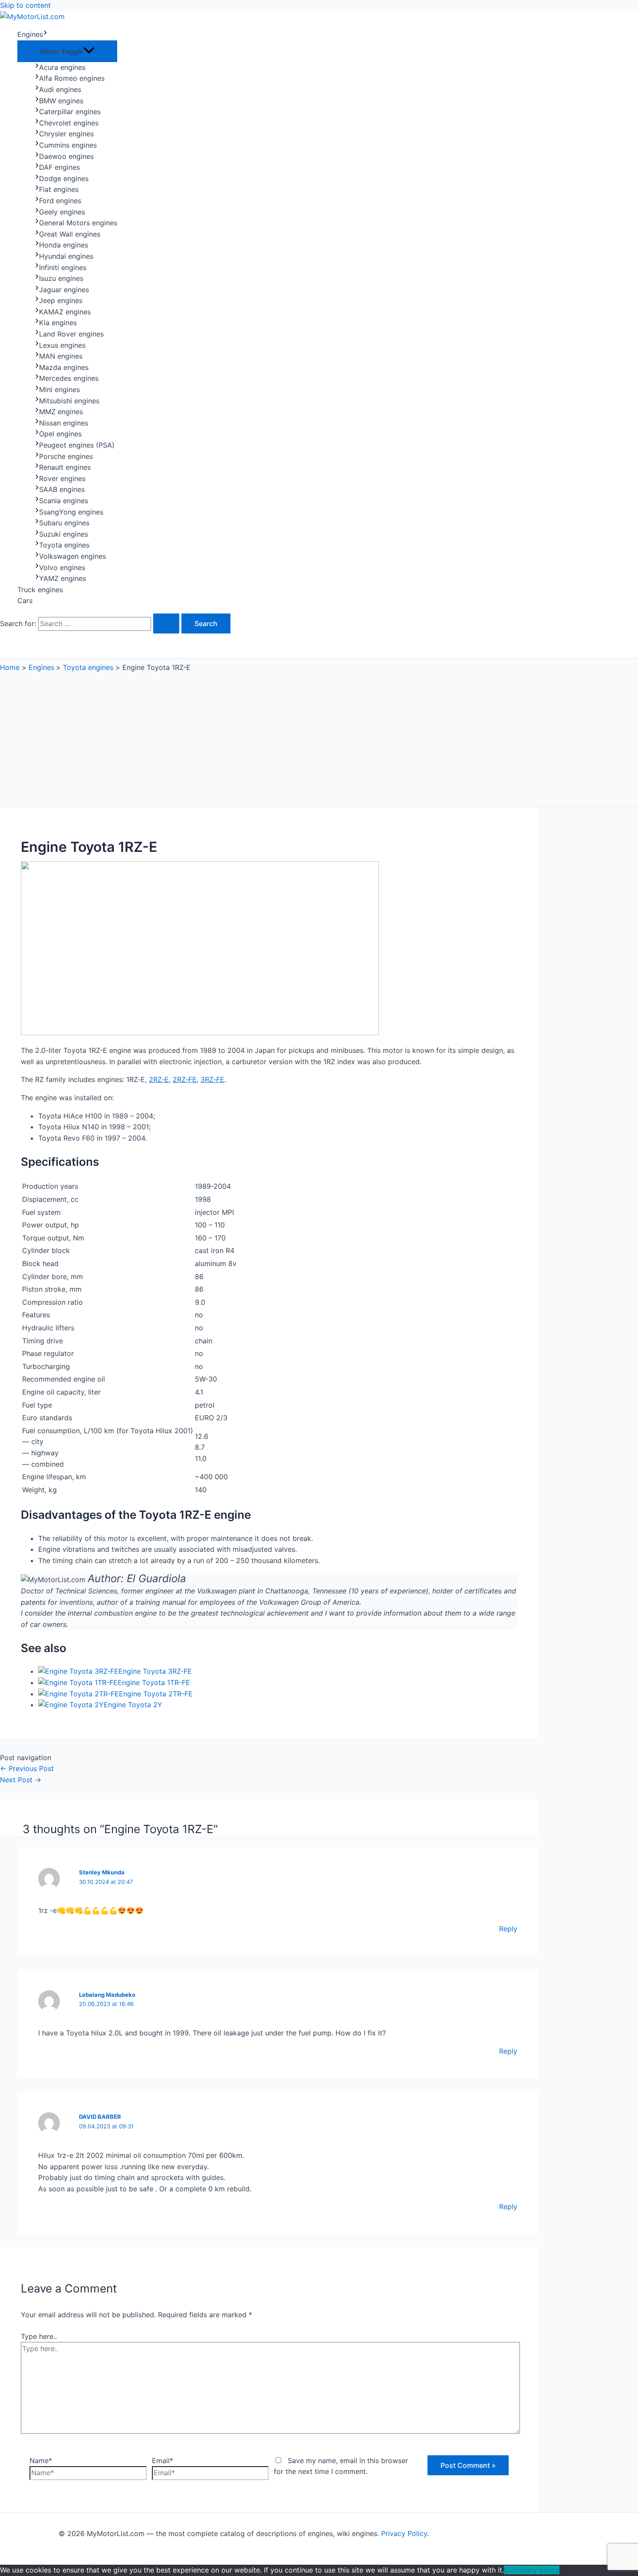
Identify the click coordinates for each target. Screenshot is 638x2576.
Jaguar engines (64, 290)
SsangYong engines (71, 512)
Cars (25, 600)
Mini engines (59, 389)
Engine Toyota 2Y (133, 1705)
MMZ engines (61, 412)
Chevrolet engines (69, 123)
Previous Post (27, 1768)
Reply (508, 1929)
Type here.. (39, 2336)
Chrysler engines (66, 134)
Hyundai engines (66, 256)
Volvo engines (62, 567)
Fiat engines (59, 189)
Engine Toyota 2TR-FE (156, 1694)
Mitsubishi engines (69, 401)
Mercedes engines (69, 378)
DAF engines (59, 167)
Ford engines (60, 201)
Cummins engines (68, 145)
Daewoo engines (66, 156)
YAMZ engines (62, 578)
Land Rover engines (71, 334)
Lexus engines (62, 345)
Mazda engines (64, 367)
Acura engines (62, 67)
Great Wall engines (70, 234)
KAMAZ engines (65, 312)
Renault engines (65, 467)
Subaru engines (64, 523)
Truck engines (40, 590)
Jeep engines (61, 300)
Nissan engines (64, 423)
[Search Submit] (166, 623)
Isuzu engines (61, 278)
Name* (41, 2461)
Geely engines (62, 212)
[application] (45, 35)
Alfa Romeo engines (72, 78)
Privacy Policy (404, 2533)
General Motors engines (78, 223)
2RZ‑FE (185, 1079)
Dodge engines (64, 178)
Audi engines (60, 89)
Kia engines (58, 323)
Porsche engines (66, 456)
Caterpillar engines (70, 112)
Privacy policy (536, 2570)
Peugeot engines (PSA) (77, 445)
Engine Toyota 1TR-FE (154, 1682)
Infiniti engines (63, 267)
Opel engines (60, 434)
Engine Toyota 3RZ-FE (155, 1671)
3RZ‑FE (212, 1079)
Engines (30, 34)
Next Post (21, 1780)
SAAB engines (62, 489)
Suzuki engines (64, 534)
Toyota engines (64, 545)
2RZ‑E (159, 1079)
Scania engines (64, 501)
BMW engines (61, 101)
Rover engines (62, 478)
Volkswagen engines (72, 556)
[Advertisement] (269, 737)
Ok (508, 2570)
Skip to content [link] (25, 5)
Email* (163, 2461)
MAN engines (61, 356)
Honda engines (64, 245)
